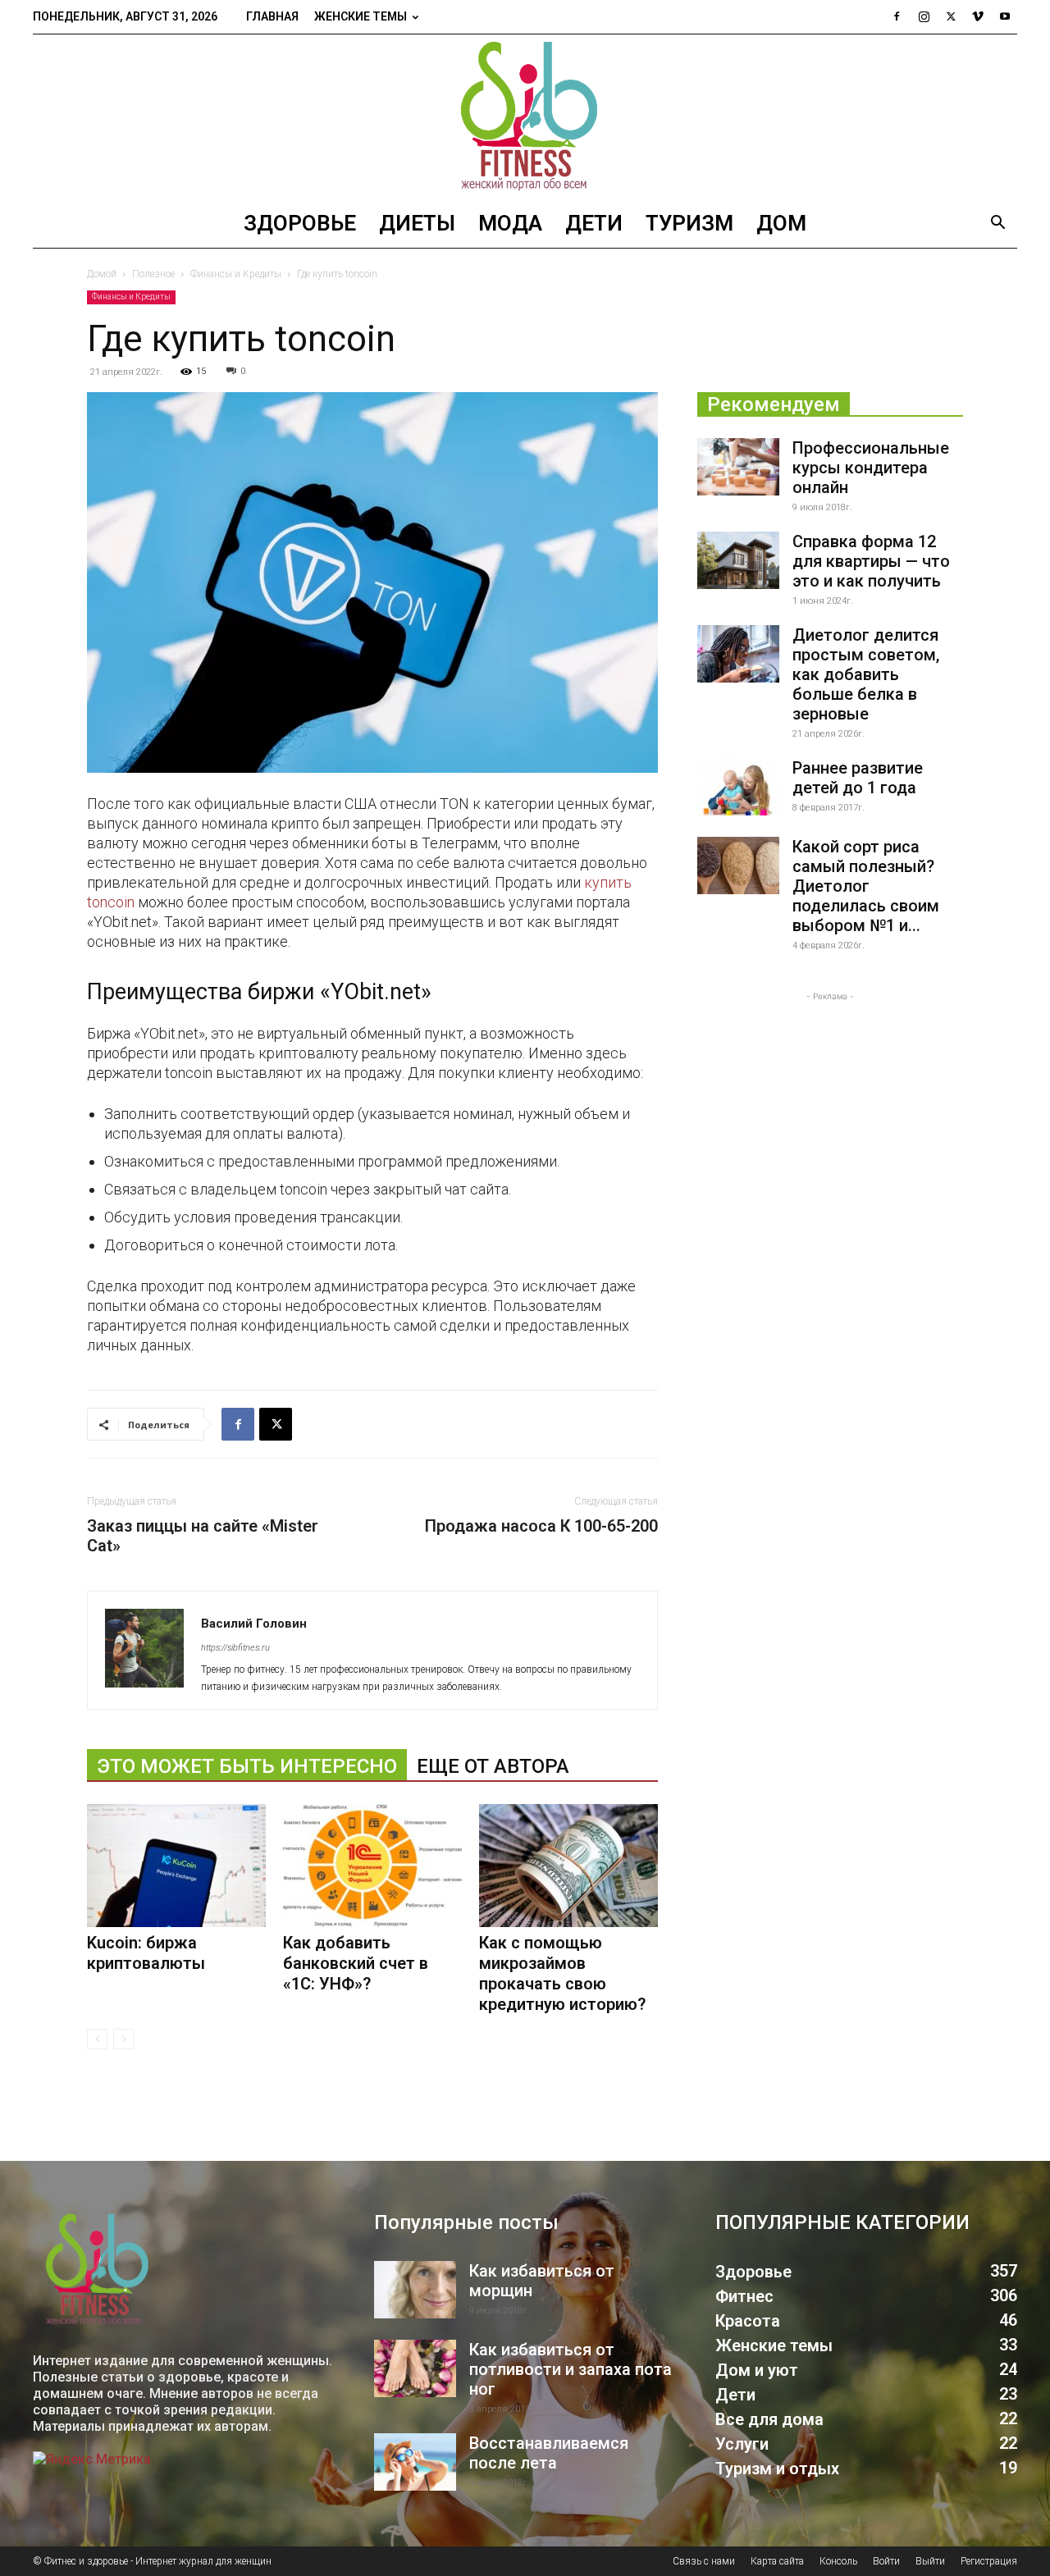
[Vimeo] (978, 16)
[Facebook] (897, 16)
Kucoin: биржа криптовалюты (146, 1953)
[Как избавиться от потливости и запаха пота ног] (415, 2368)
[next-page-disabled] (123, 2039)
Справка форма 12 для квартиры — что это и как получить (871, 561)
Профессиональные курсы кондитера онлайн (871, 468)
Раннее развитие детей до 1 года (858, 778)
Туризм (689, 223)
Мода (510, 223)
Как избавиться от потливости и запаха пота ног (571, 2369)
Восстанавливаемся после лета (549, 2453)
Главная (272, 16)
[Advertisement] (830, 1108)
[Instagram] (924, 16)
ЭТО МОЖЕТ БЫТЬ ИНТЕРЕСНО (247, 1766)
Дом (781, 223)
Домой (102, 274)
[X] (951, 16)
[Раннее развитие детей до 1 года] (738, 787)
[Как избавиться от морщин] (415, 2290)
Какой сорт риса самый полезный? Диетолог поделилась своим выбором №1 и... (866, 886)
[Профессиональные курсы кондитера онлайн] (738, 467)
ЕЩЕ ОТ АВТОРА (493, 1766)
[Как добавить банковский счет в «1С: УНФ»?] (372, 1866)
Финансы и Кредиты (236, 274)
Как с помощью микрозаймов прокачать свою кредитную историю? (562, 1973)
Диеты (417, 223)
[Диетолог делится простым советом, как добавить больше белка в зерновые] (738, 654)
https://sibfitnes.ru (235, 1648)
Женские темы (361, 16)
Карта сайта (777, 2561)
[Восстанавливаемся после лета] (415, 2462)
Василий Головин (254, 1624)
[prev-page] (97, 2039)
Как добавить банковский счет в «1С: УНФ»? (356, 1963)
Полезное (153, 274)
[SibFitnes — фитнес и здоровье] (525, 116)
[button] (997, 224)
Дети (594, 223)
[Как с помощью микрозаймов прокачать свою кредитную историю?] (568, 1866)
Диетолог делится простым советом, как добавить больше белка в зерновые (866, 674)
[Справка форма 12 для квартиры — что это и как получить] (738, 560)
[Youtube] (1005, 16)
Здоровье (300, 223)
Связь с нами (704, 2561)
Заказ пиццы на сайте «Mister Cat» (203, 1536)
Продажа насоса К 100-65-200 (541, 1526)
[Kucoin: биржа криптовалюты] (176, 1866)
